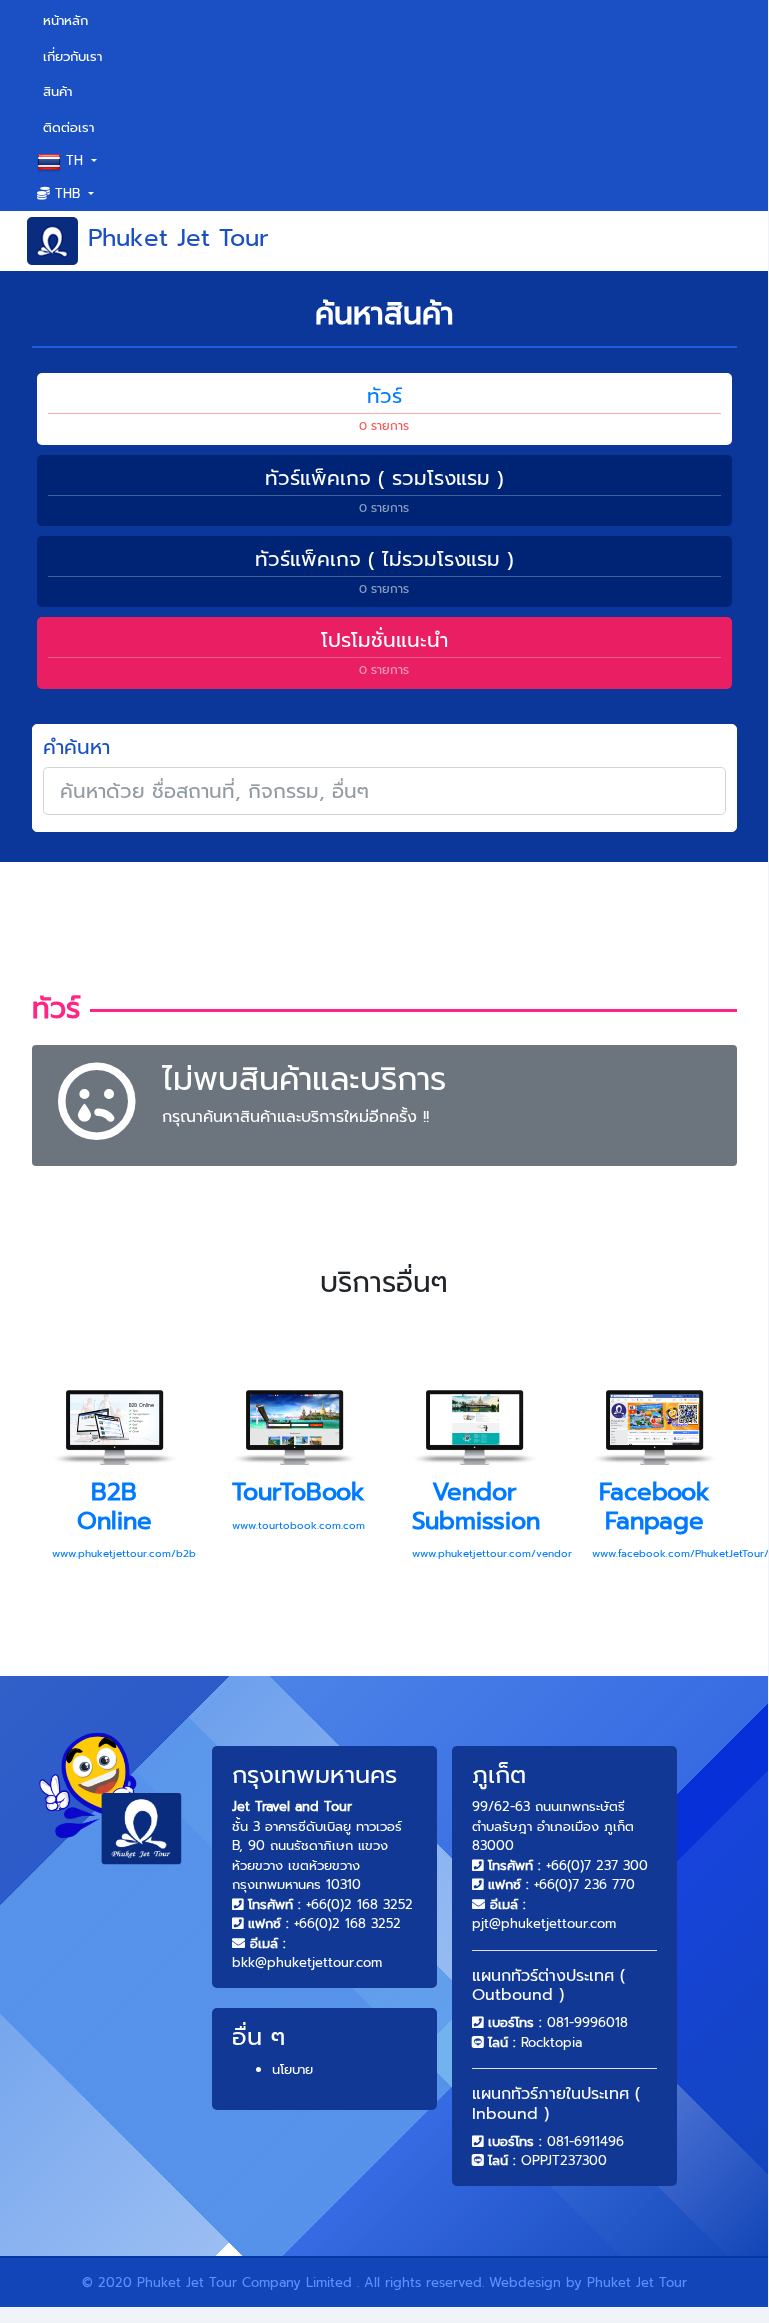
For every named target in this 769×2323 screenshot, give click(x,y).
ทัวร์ (384, 408)
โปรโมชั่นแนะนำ (384, 652)
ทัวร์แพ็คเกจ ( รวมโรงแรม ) (384, 490)
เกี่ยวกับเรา (72, 56)
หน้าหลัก (92, 20)
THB (67, 193)
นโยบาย (292, 2069)
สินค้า (57, 91)
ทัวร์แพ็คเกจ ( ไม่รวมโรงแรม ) (384, 571)
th (74, 160)
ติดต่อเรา (68, 127)
